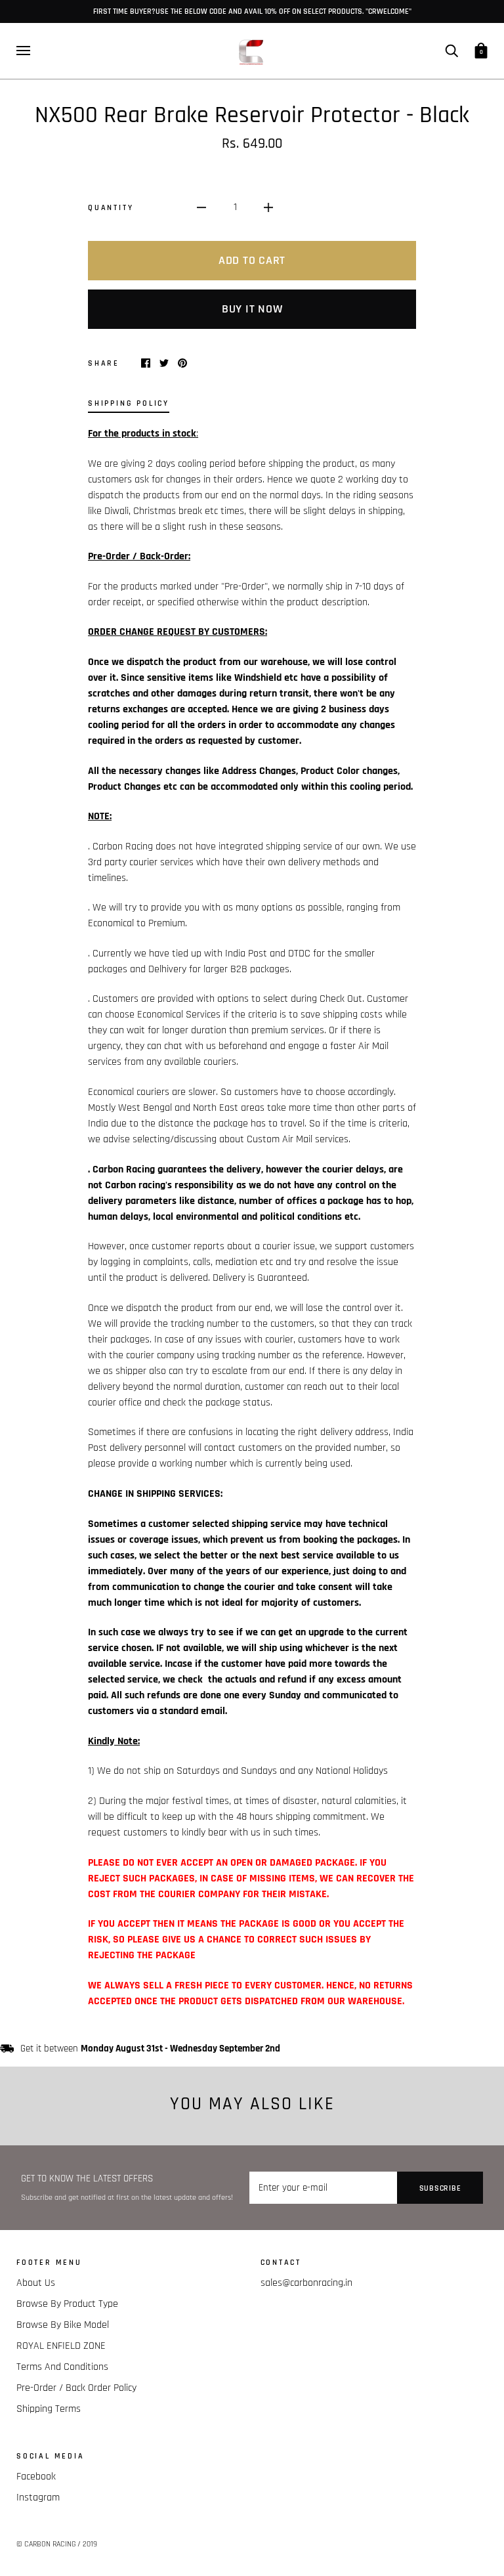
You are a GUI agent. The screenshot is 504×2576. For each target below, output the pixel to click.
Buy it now (252, 309)
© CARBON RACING (46, 2544)
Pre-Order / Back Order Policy (76, 2388)
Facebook (36, 2477)
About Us (36, 2283)
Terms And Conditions (62, 2367)
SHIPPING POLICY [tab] (129, 403)
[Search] (451, 50)
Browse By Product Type (67, 2304)
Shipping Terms (49, 2409)
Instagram (38, 2498)
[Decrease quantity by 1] (201, 207)
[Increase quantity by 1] (268, 207)
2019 (90, 2544)
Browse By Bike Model (63, 2325)
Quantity (111, 207)
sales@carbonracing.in (306, 2283)
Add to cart (252, 260)
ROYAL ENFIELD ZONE (61, 2346)
